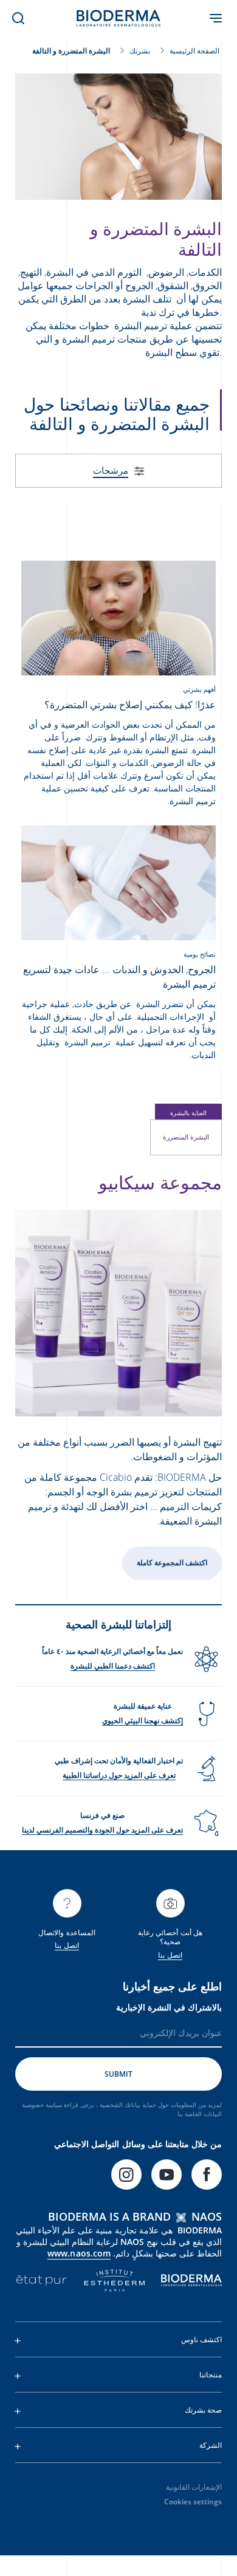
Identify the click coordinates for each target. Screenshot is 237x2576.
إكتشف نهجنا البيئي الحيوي (143, 1720)
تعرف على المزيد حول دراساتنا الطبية (119, 1775)
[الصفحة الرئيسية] (118, 18)
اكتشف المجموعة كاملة (172, 1563)
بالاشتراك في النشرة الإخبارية (169, 2007)
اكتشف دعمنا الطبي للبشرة (113, 1666)
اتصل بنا (170, 1955)
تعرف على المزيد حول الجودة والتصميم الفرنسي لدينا (102, 1830)
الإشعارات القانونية (194, 2487)
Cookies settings (193, 2502)
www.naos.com (79, 2253)
